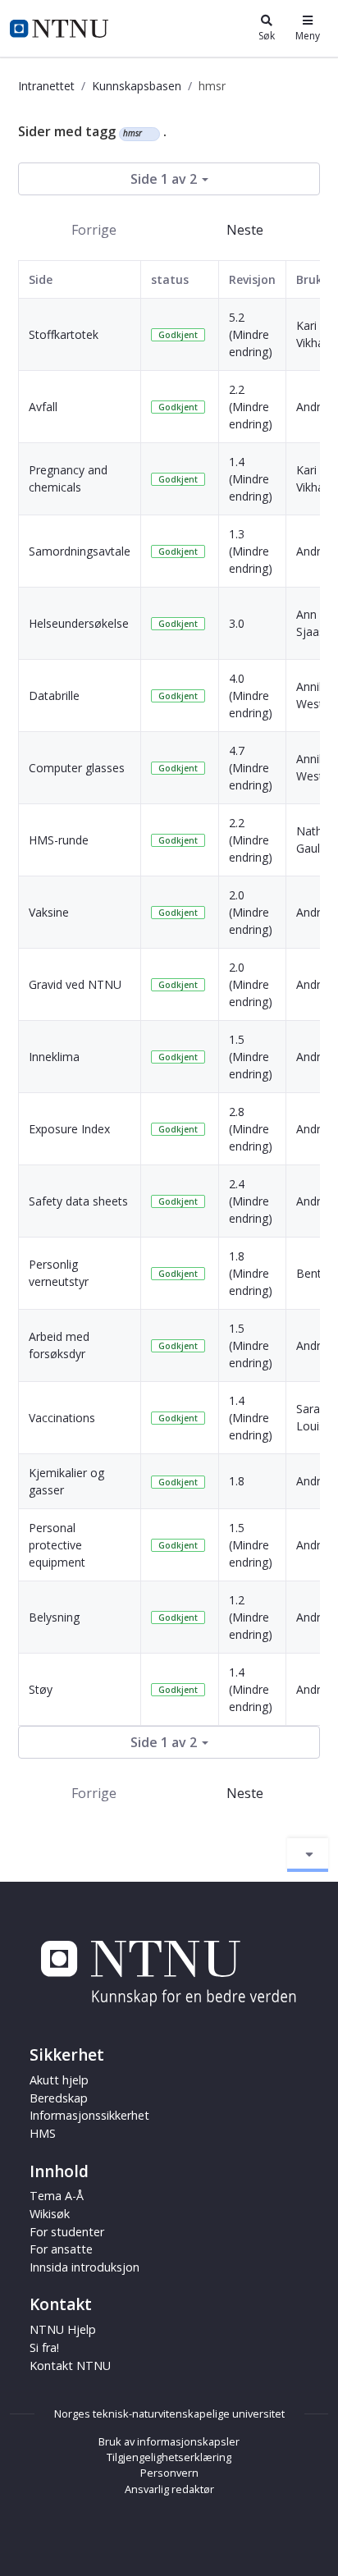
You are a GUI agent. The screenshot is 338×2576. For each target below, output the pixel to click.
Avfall (43, 407)
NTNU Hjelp (63, 2329)
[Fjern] (149, 134)
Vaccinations (62, 1418)
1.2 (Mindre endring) (251, 1617)
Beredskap (59, 2098)
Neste (245, 230)
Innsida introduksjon (84, 2267)
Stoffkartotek (64, 334)
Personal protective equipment (57, 1545)
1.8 (237, 1481)
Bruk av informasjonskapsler (169, 2441)
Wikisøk (50, 2214)
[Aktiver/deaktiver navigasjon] (308, 1855)
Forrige (94, 230)
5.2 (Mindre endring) (251, 334)
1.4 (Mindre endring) (251, 479)
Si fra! (44, 2347)
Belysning (54, 1617)
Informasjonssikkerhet (89, 2115)
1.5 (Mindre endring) (251, 1057)
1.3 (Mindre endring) (251, 551)
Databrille (54, 695)
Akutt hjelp (59, 2080)
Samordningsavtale (80, 551)
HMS (43, 2133)
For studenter (67, 2232)
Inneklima (54, 1057)
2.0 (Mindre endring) (251, 912)
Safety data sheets (78, 1201)
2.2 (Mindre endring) (251, 407)
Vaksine (49, 912)
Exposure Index (69, 1129)
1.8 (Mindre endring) (251, 1273)
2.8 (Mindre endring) (251, 1129)
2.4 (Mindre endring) (251, 1201)
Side (41, 279)
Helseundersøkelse (79, 623)
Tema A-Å (57, 2196)
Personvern (169, 2473)
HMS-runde (59, 840)
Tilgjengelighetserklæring (169, 2457)
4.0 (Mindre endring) (251, 695)
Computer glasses (77, 768)
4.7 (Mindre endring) (251, 768)
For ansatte (61, 2249)
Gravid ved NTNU (75, 984)
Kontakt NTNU (70, 2366)
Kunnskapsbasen (137, 86)
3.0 (237, 623)
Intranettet (46, 86)
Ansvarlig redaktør (169, 2489)
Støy (41, 1689)
